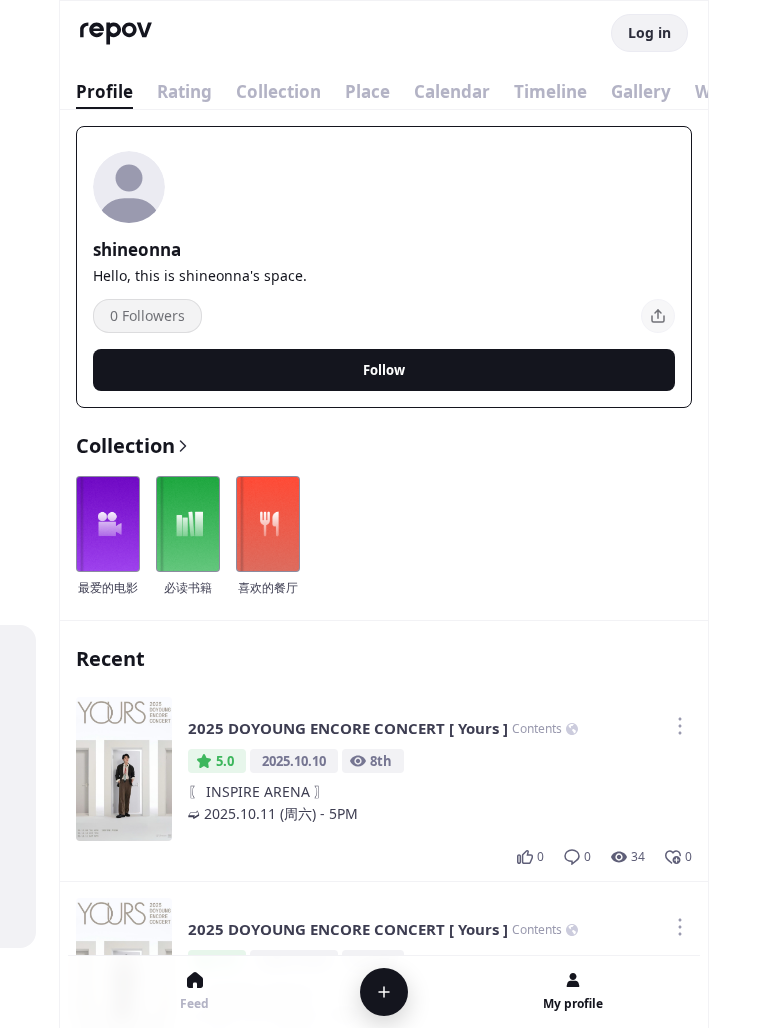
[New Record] (384, 992)
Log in (649, 32)
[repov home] (116, 33)
